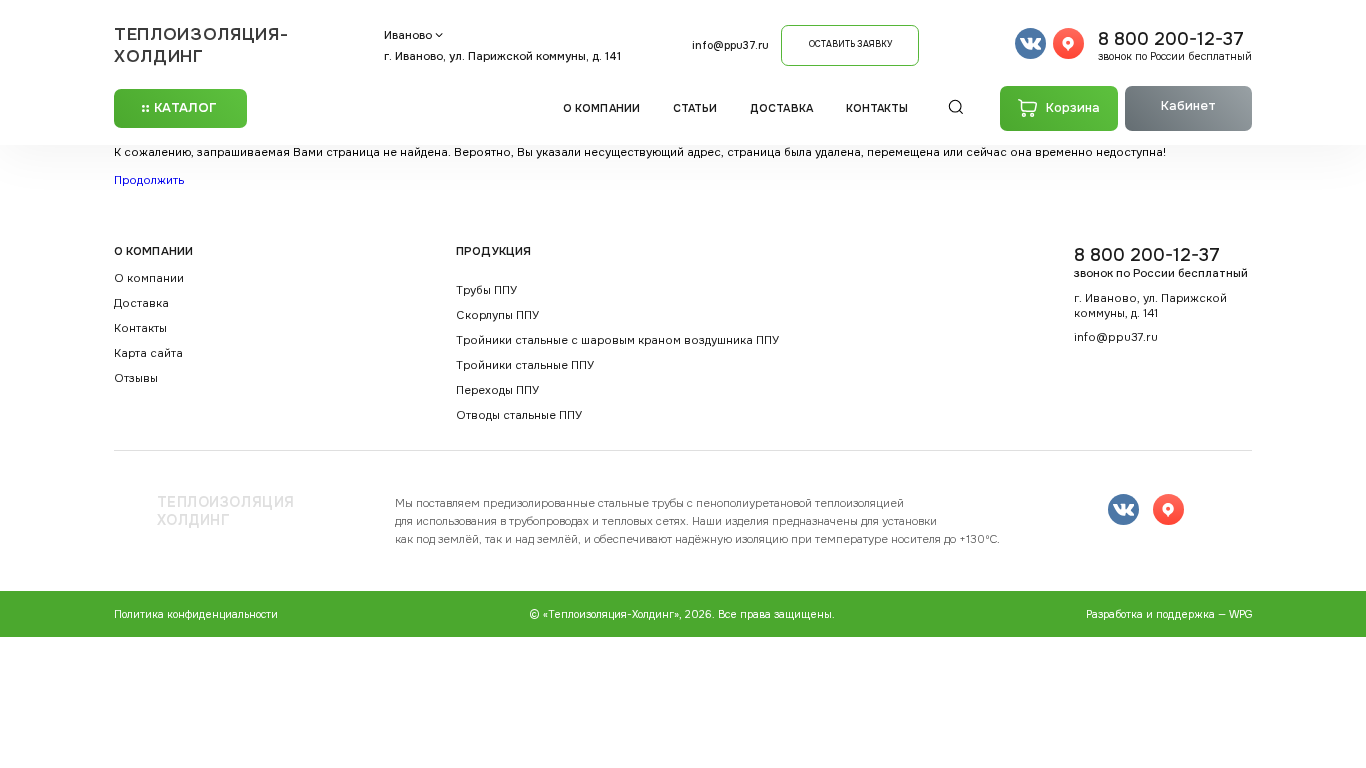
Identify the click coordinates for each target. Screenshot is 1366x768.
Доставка (781, 108)
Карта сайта (148, 353)
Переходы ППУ (497, 390)
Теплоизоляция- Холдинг (201, 45)
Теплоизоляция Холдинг (226, 511)
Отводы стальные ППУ (519, 415)
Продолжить (149, 180)
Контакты (877, 108)
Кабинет (1188, 106)
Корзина (1073, 108)
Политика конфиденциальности (196, 614)
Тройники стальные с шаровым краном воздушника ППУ (617, 340)
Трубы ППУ (486, 290)
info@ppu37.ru (730, 45)
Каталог (185, 108)
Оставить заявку (850, 44)
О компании (601, 108)
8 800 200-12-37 (1175, 45)
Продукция (493, 251)
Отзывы (136, 378)
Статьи (695, 108)
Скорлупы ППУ (497, 315)
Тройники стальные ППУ (525, 365)
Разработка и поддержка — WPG (1169, 614)
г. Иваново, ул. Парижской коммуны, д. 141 (502, 56)
